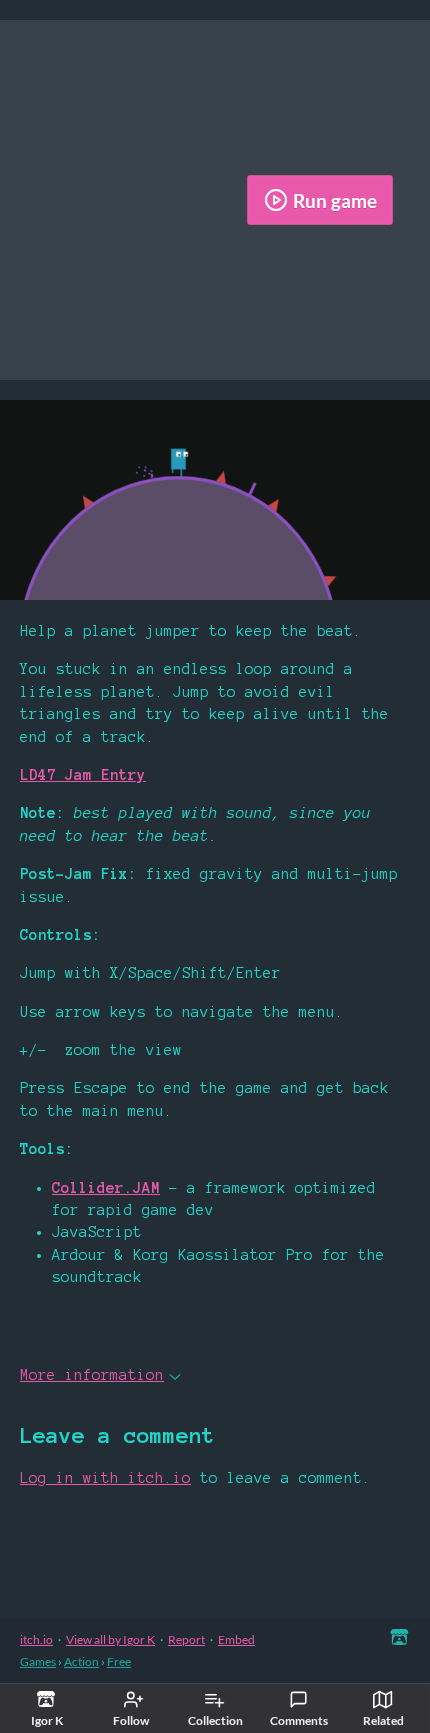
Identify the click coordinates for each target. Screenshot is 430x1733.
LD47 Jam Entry (83, 775)
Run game (335, 200)
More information (92, 1375)
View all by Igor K (110, 1639)
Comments (299, 1720)
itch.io (36, 1639)
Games (38, 1661)
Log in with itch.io (105, 1478)
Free (119, 1661)
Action (81, 1661)
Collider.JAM (106, 1188)
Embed (236, 1639)
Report (186, 1639)
